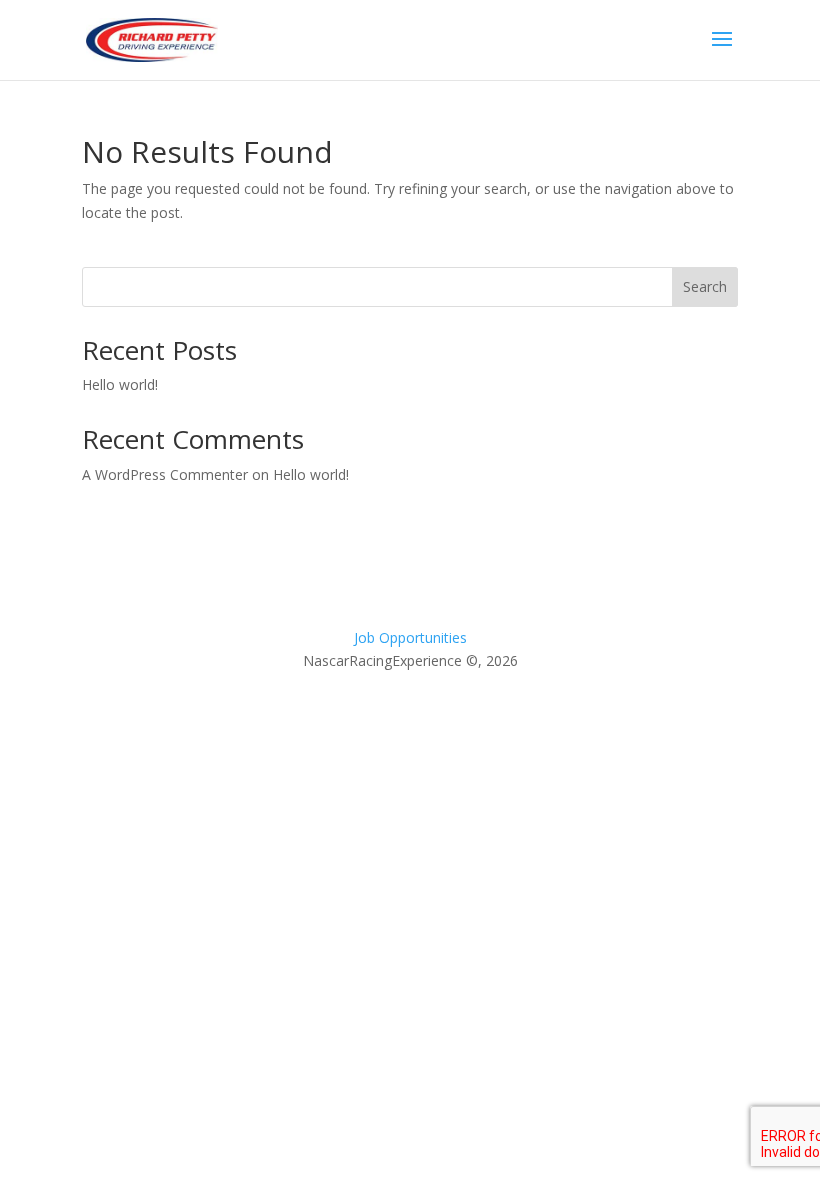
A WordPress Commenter (165, 474)
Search (705, 286)
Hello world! (120, 384)
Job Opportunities (410, 637)
